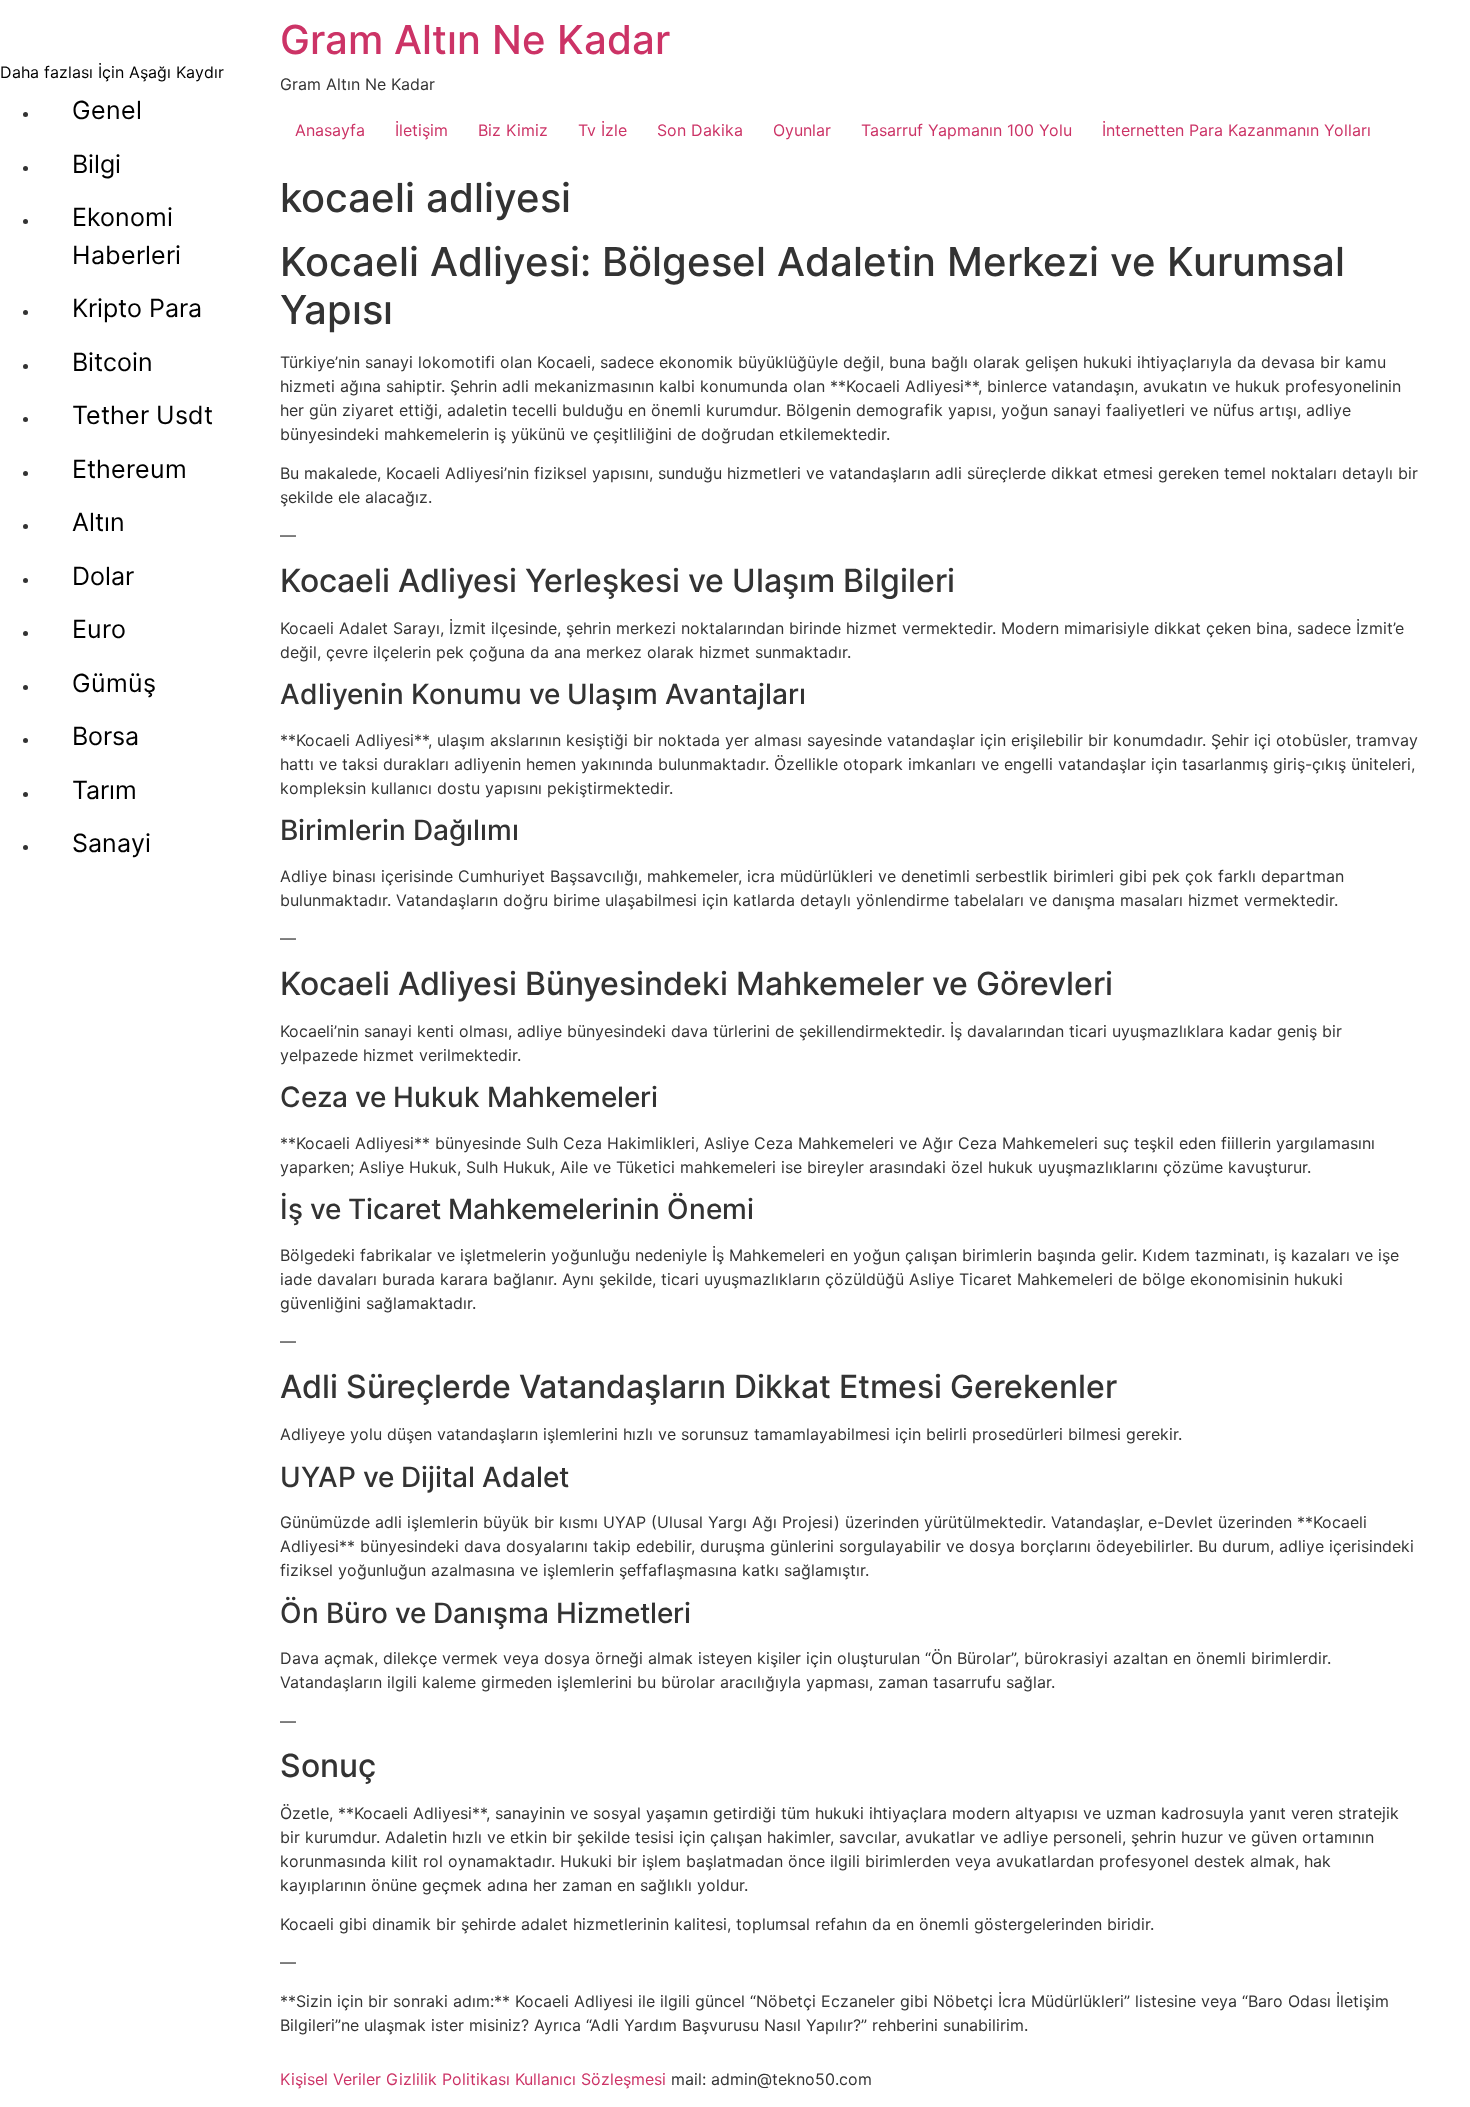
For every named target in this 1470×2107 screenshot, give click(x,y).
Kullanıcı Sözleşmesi (590, 2079)
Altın (98, 522)
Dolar (103, 576)
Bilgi (96, 164)
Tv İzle (602, 130)
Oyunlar (802, 130)
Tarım (104, 790)
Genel (107, 110)
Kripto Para (137, 308)
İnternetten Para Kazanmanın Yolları (1236, 130)
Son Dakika (700, 130)
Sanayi (111, 843)
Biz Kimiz (513, 130)
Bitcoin (112, 362)
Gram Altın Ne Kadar (475, 39)
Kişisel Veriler (330, 2079)
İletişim (421, 130)
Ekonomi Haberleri (126, 236)
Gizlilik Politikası (448, 2079)
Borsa (105, 736)
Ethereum (129, 469)
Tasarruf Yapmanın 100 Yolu (966, 130)
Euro (99, 629)
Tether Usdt (142, 415)
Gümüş (114, 683)
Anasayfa (330, 130)
